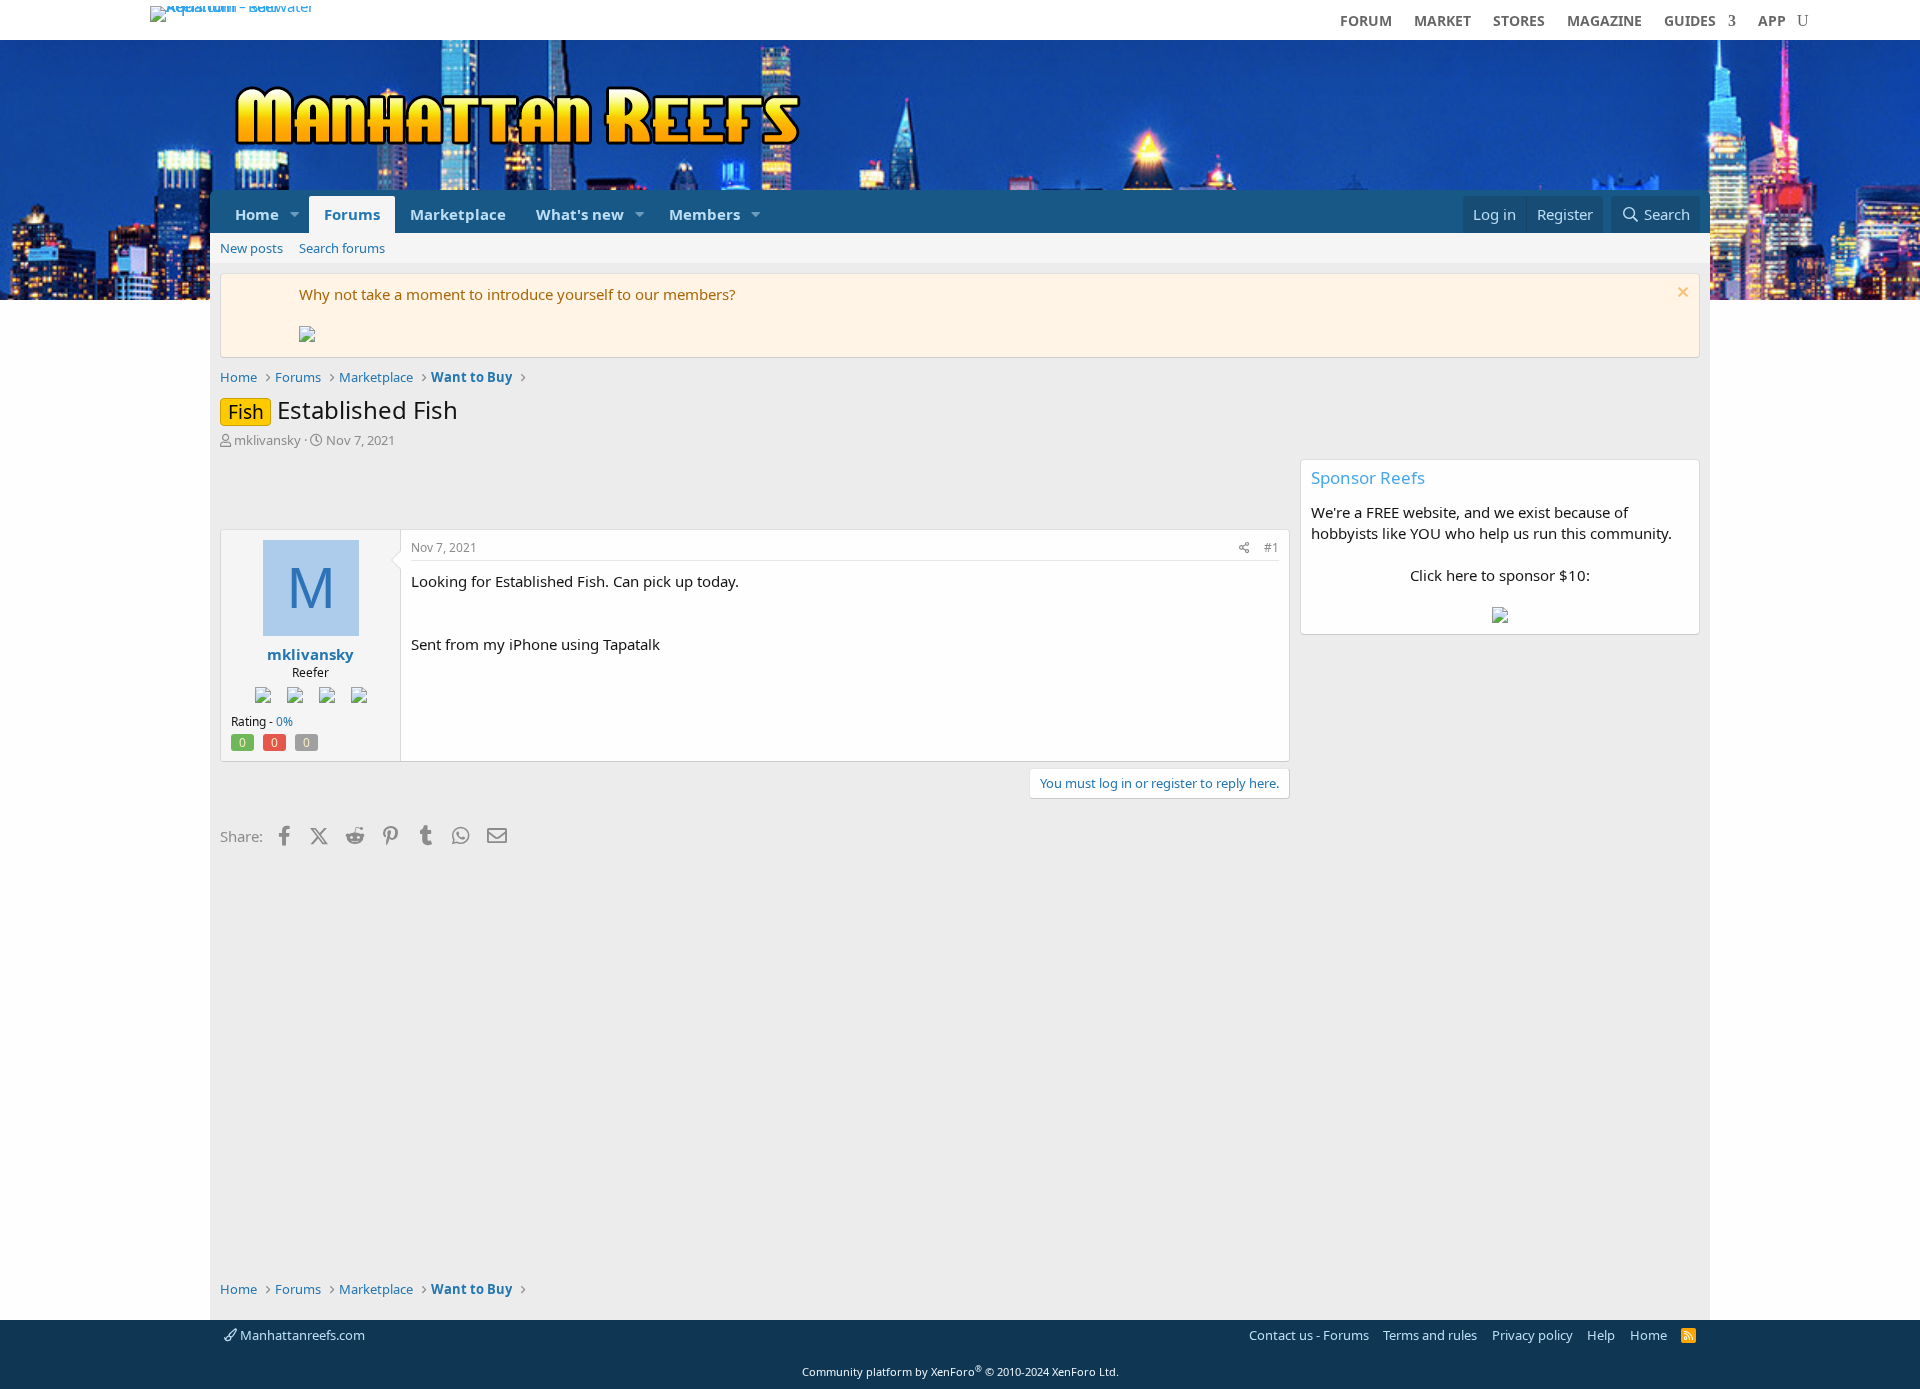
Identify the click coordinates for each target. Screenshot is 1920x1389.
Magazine (1604, 22)
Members (704, 214)
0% (284, 721)
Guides (1690, 22)
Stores (1519, 22)
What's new (580, 214)
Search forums (342, 248)
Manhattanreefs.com (301, 1335)
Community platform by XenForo (960, 1371)
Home (257, 214)
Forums (352, 214)
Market (1442, 22)
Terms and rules (1430, 1335)
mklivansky (267, 440)
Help (1601, 1335)
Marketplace (458, 214)
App (1772, 22)
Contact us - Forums (1309, 1335)
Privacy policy (1532, 1335)
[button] (295, 214)
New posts (251, 248)
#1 (1271, 547)
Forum (1366, 22)
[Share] (1244, 548)
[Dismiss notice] (1680, 294)
